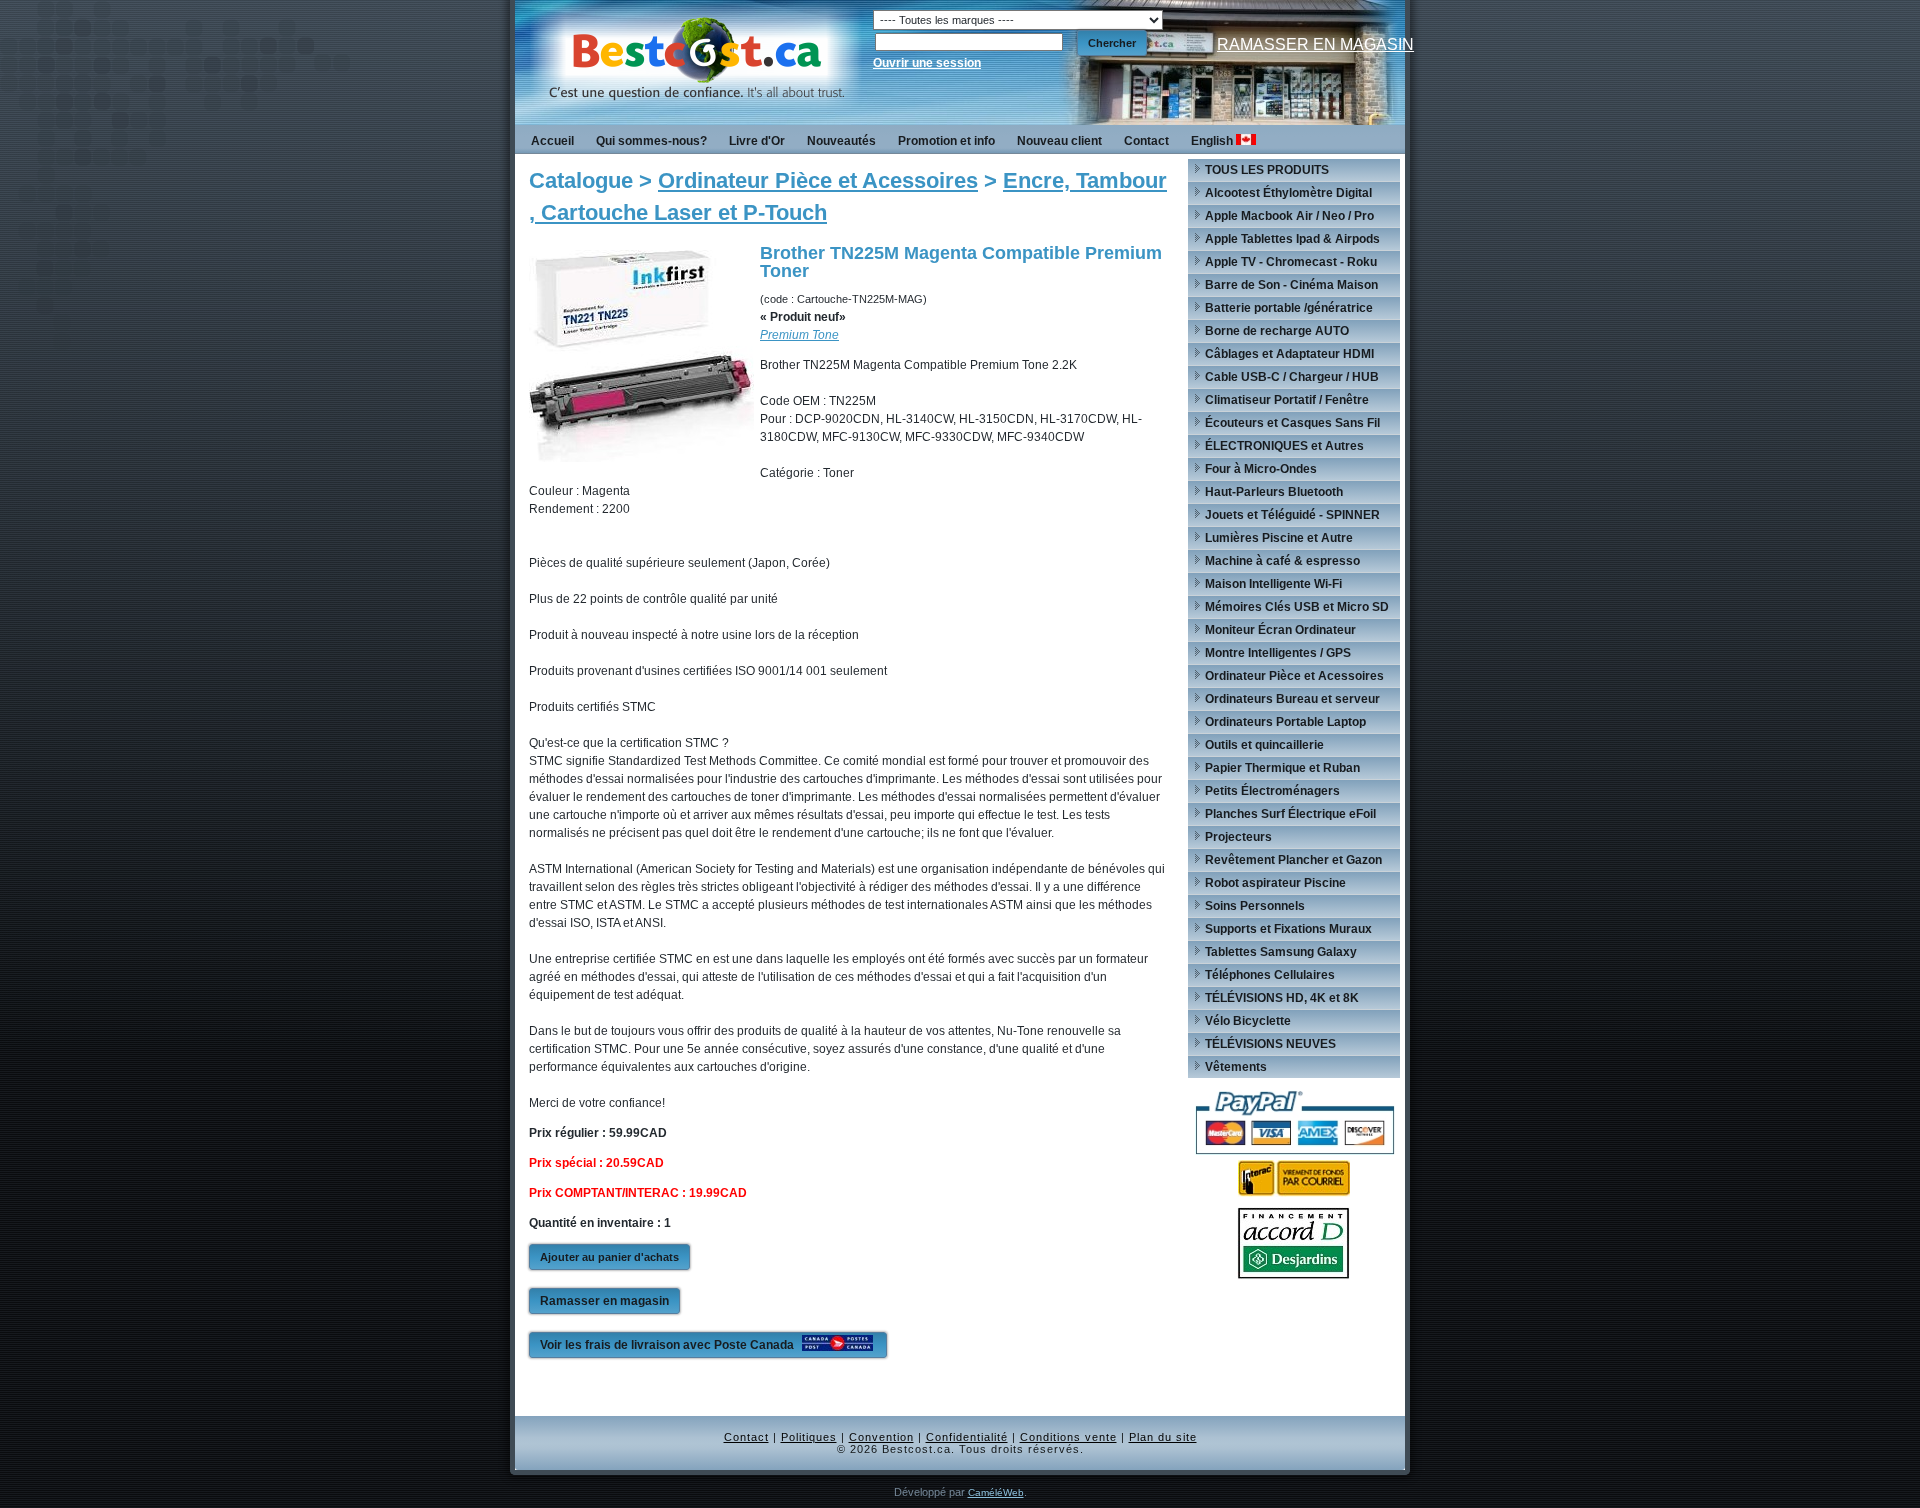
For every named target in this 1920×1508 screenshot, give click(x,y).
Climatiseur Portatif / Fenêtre (1287, 400)
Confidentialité (967, 1437)
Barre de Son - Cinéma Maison (1291, 285)
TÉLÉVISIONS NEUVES (1270, 1044)
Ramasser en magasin (604, 1301)
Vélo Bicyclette (1248, 1021)
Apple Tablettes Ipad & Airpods (1292, 239)
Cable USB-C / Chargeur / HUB (1292, 377)
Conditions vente (1068, 1437)
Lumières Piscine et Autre (1279, 538)
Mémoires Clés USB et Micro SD (1297, 607)
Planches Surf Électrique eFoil (1290, 814)
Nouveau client (1059, 141)
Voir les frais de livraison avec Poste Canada (668, 1345)
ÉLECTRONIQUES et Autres (1284, 446)
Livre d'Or (757, 141)
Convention (881, 1437)
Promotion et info (946, 141)
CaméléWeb (996, 1492)
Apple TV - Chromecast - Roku (1291, 262)
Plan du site (1163, 1437)
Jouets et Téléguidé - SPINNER (1292, 515)
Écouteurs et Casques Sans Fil (1292, 423)
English (1213, 141)
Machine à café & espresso (1282, 561)
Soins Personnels (1255, 906)
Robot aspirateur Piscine (1275, 883)
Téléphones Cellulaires (1270, 975)
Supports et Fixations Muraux (1288, 929)
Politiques (809, 1437)
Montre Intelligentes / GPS (1278, 653)
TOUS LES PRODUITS (1267, 170)
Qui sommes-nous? (651, 141)
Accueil (552, 141)
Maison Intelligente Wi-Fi (1273, 584)
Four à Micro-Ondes (1261, 469)
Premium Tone (799, 335)
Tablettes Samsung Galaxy (1281, 952)
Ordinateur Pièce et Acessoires (818, 180)
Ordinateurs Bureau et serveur (1292, 699)
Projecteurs (1238, 837)
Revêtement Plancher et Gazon (1293, 860)
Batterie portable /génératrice (1289, 308)
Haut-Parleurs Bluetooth (1274, 492)
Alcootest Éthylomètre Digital (1288, 193)
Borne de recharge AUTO (1277, 331)
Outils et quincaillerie (1264, 745)
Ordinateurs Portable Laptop (1285, 722)
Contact (1146, 141)
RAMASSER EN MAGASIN (1315, 44)
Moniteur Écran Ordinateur (1280, 630)
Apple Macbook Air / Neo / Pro (1289, 216)
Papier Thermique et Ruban (1282, 768)
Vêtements (1236, 1067)
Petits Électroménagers (1272, 791)
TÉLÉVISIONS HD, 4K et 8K (1282, 998)
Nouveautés (841, 141)
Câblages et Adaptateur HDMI (1289, 354)
